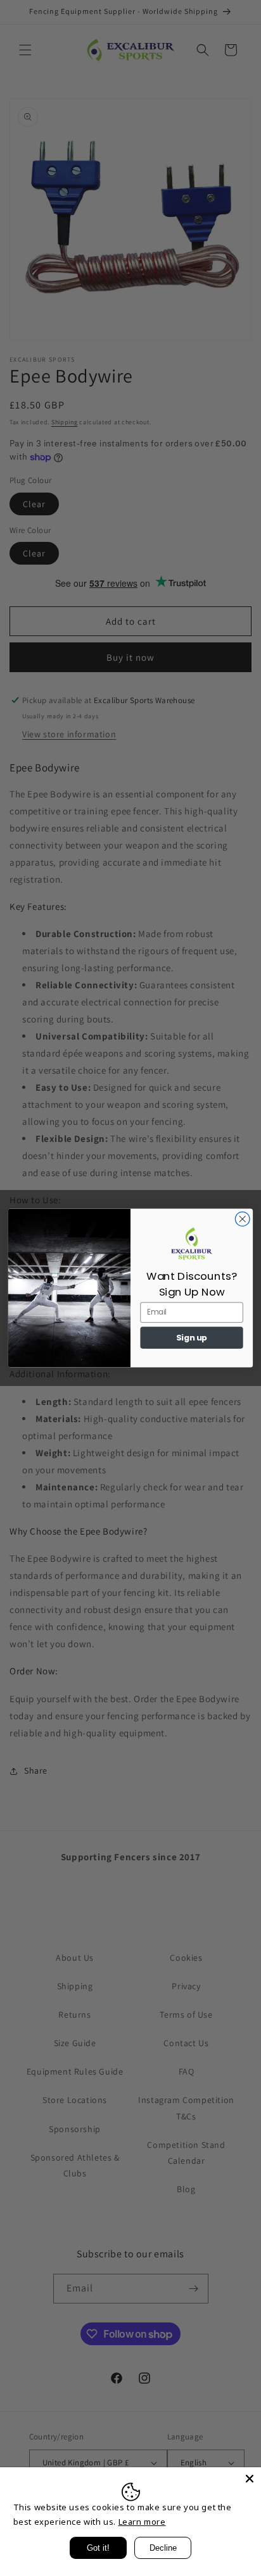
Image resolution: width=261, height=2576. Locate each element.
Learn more (142, 2522)
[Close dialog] (242, 1219)
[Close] (250, 2479)
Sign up (192, 1338)
